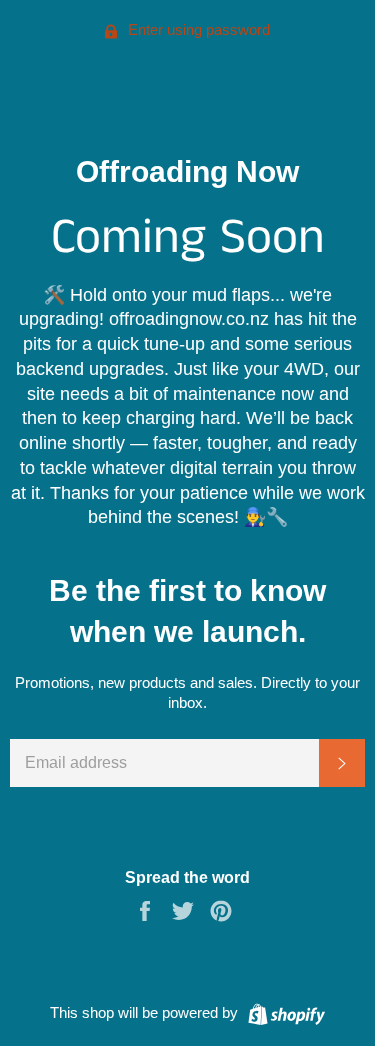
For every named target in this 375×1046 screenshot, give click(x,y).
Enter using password (197, 29)
